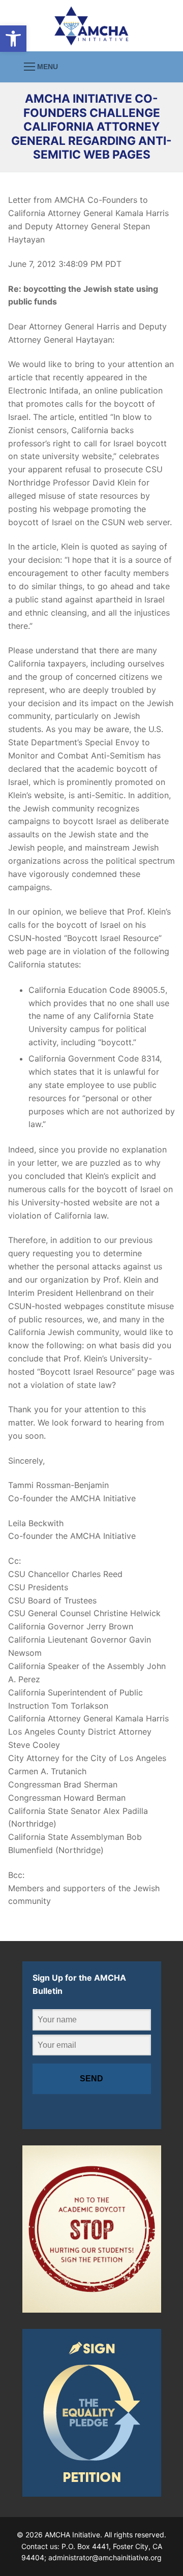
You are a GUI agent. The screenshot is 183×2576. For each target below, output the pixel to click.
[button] (13, 39)
